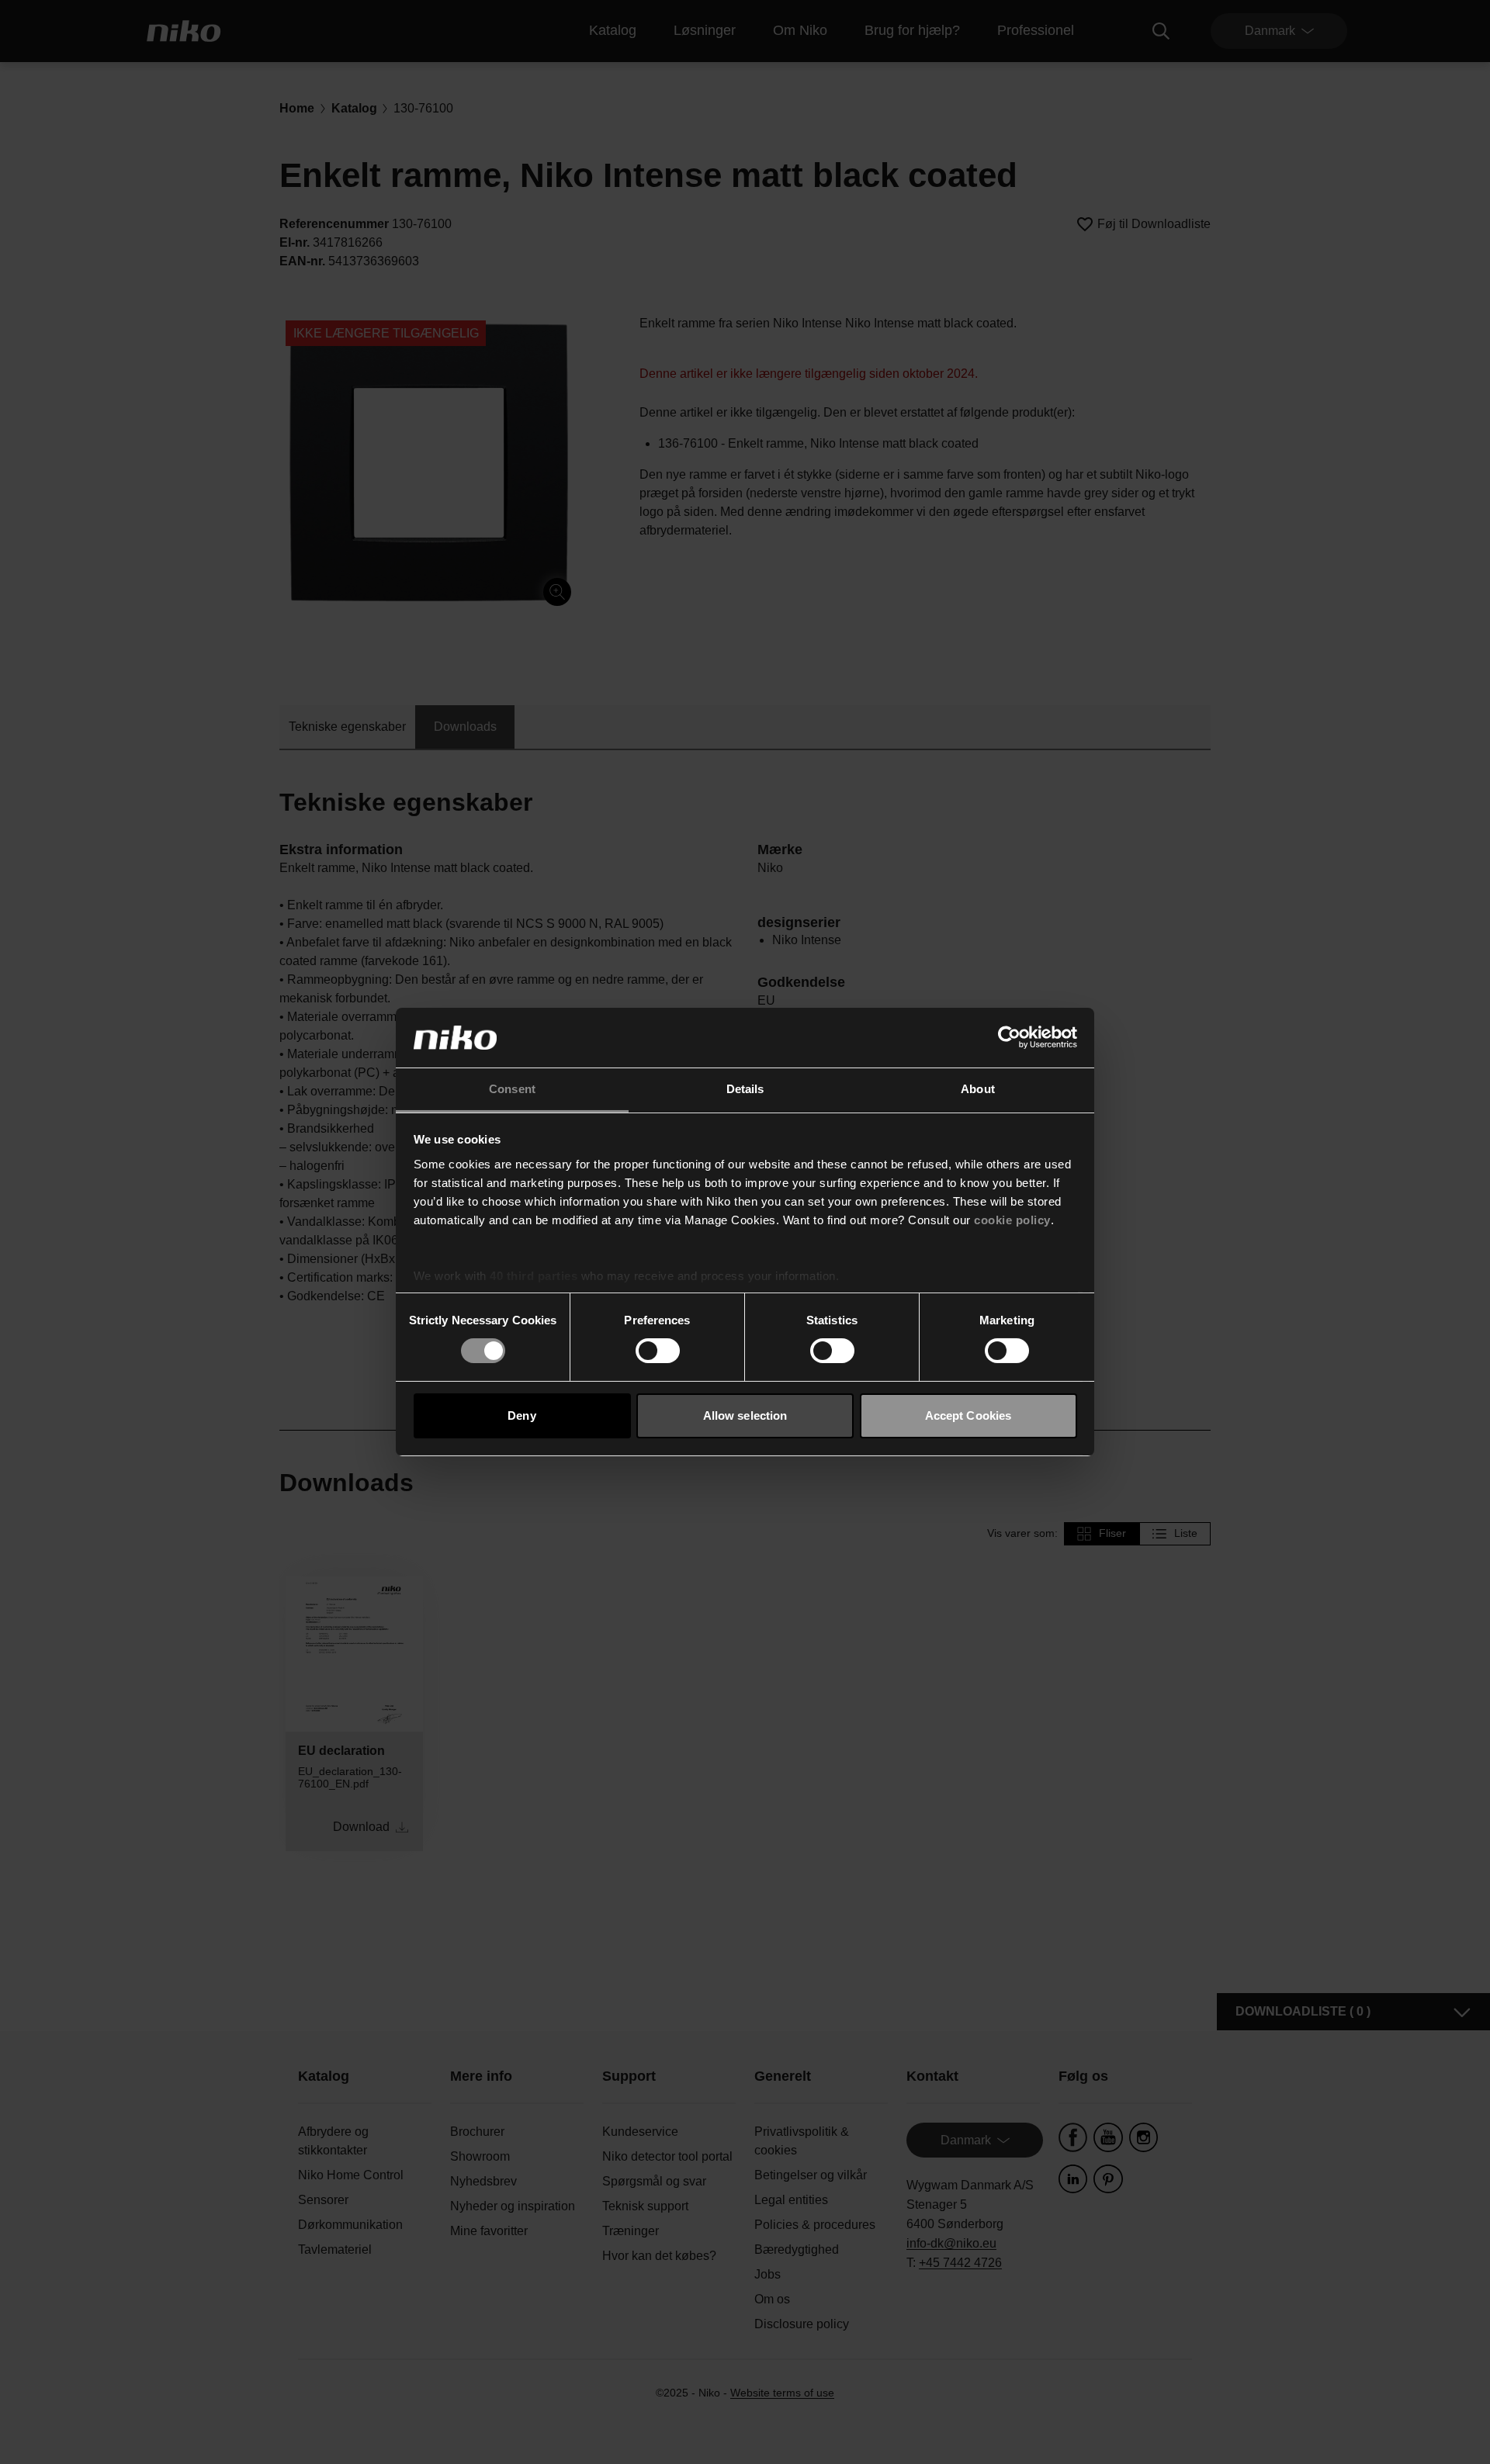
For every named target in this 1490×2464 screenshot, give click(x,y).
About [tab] (978, 1089)
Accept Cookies (968, 1415)
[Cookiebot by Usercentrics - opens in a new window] (1009, 1037)
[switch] (658, 1351)
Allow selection (745, 1415)
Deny (521, 1415)
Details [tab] (745, 1089)
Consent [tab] (512, 1089)
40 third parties (534, 1276)
